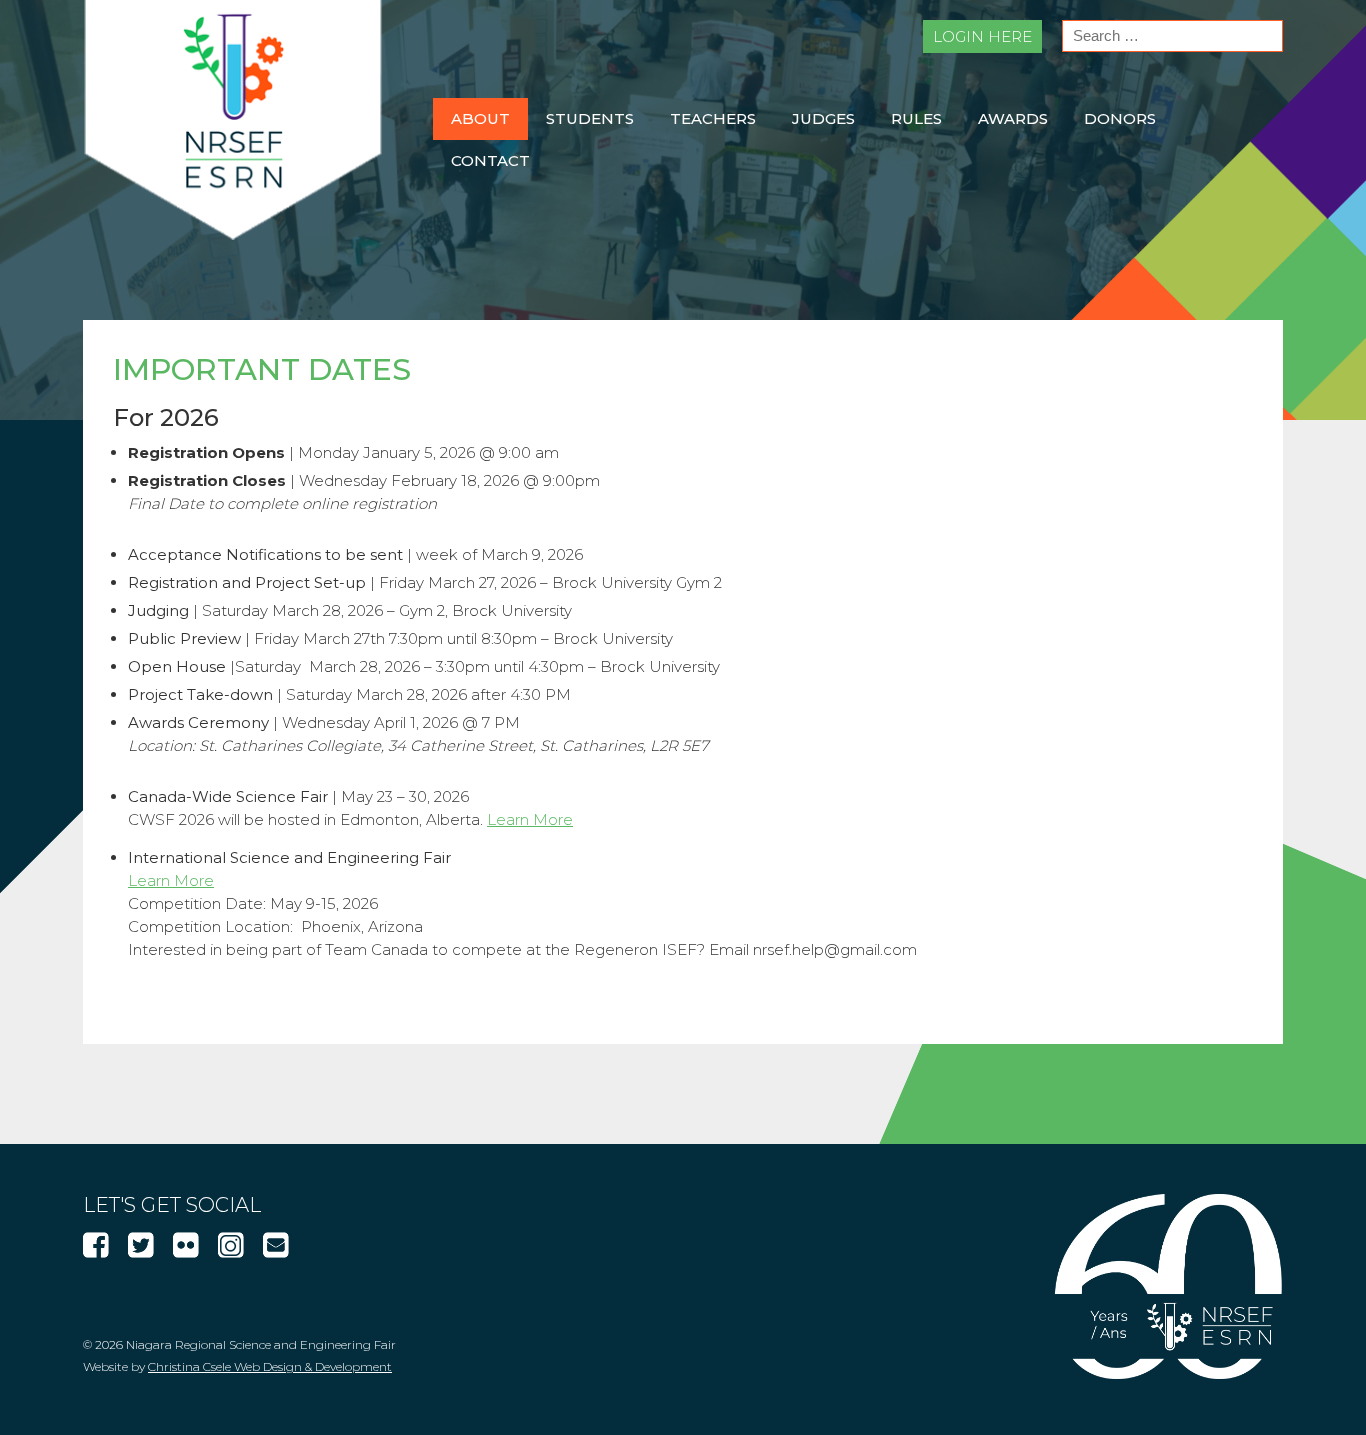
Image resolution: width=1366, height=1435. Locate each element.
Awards (1013, 118)
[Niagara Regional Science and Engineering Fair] (233, 234)
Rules (916, 118)
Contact (490, 160)
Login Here (982, 36)
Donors (1120, 118)
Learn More (530, 819)
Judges (823, 118)
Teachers (713, 118)
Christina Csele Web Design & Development (270, 1366)
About (480, 118)
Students (590, 118)
